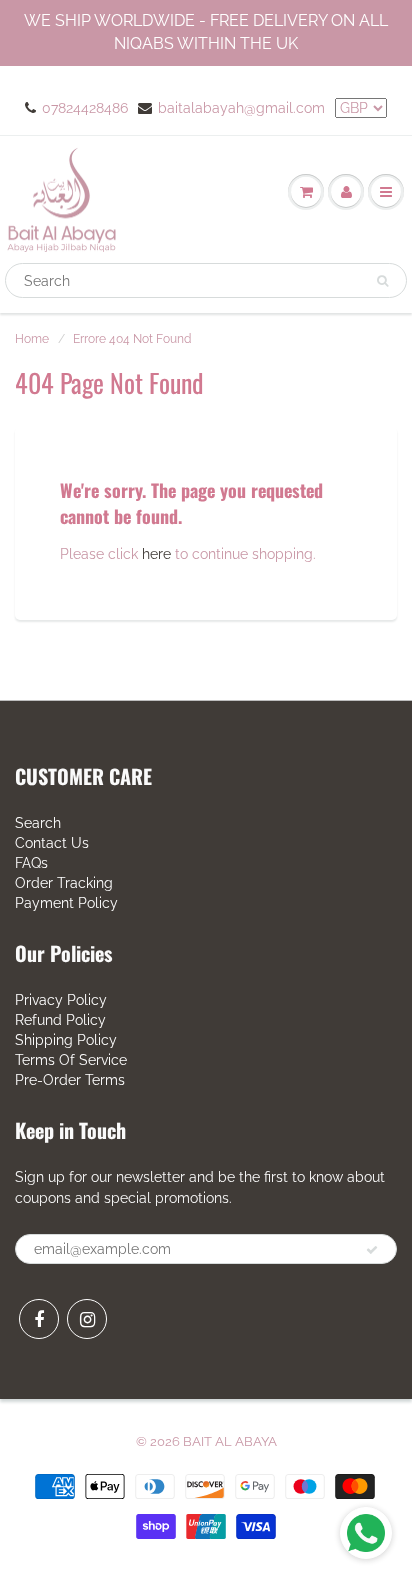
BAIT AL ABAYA (230, 1441)
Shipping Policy (66, 1040)
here (156, 554)
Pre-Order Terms (70, 1080)
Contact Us (52, 843)
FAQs (31, 863)
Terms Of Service (71, 1060)
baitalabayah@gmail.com (241, 108)
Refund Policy (60, 1020)
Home (32, 339)
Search (38, 823)
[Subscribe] (372, 1250)
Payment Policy (66, 903)
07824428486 (85, 108)
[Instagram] (87, 1319)
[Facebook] (39, 1319)
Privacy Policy (61, 1000)
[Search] (382, 281)
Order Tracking (64, 883)
